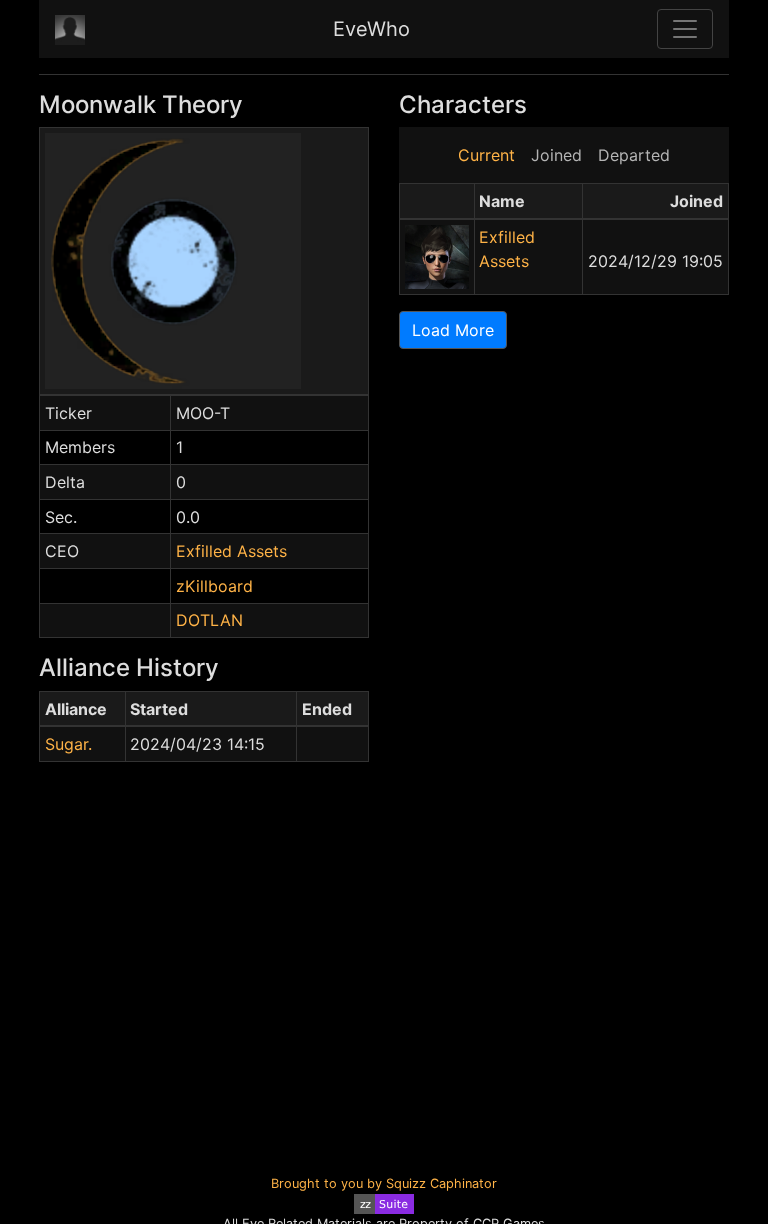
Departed (634, 155)
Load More (453, 330)
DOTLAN (209, 620)
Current (486, 155)
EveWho (371, 29)
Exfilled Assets (231, 551)
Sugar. (68, 744)
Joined (556, 155)
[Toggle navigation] (685, 29)
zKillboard (214, 586)
